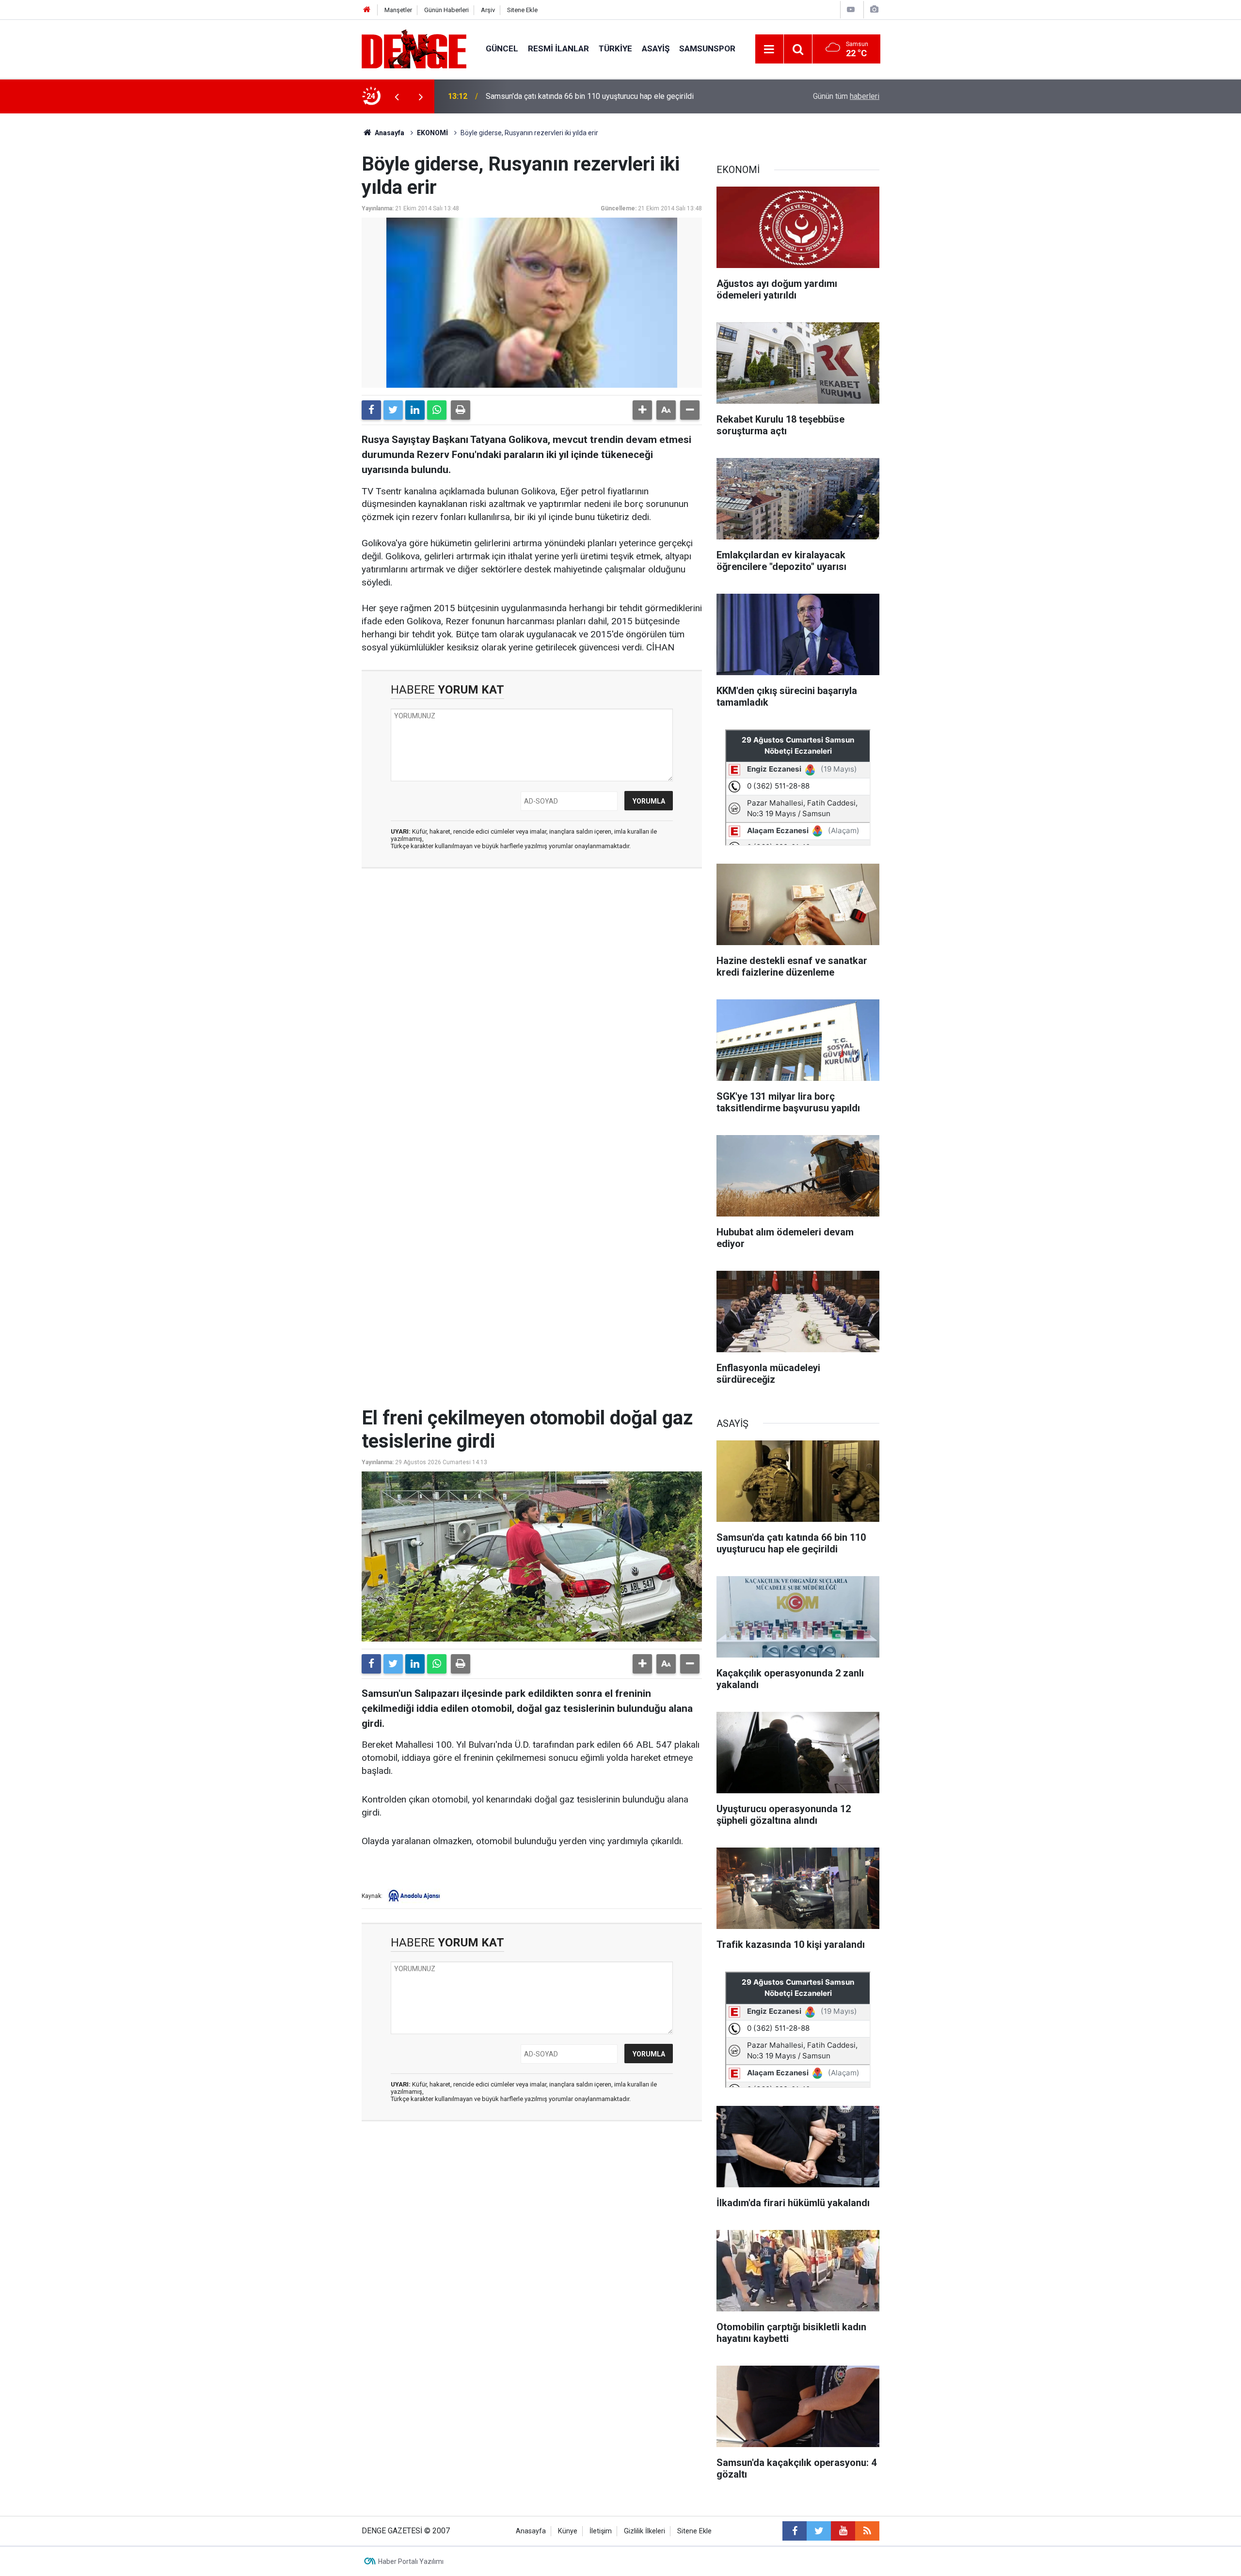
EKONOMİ (432, 133)
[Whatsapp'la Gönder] (437, 410)
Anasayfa (389, 133)
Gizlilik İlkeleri (644, 2531)
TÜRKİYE (615, 48)
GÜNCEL (502, 48)
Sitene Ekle (522, 10)
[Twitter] (393, 410)
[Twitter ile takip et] (819, 2531)
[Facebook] (371, 410)
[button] (642, 410)
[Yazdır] (461, 410)
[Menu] (769, 49)
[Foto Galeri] (874, 9)
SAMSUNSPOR (707, 48)
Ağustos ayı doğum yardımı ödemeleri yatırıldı (563, 96)
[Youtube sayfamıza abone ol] (843, 2531)
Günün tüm (846, 96)
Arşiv (488, 10)
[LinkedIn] (415, 410)
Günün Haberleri (446, 10)
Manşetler (398, 10)
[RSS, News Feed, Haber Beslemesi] (867, 2531)
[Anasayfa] (367, 10)
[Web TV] (851, 9)
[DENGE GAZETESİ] (414, 48)
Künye (568, 2531)
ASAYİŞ (656, 48)
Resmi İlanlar (558, 48)
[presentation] (397, 96)
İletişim (601, 2531)
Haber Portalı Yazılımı (411, 2561)
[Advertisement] (532, 963)
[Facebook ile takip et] (795, 2531)
